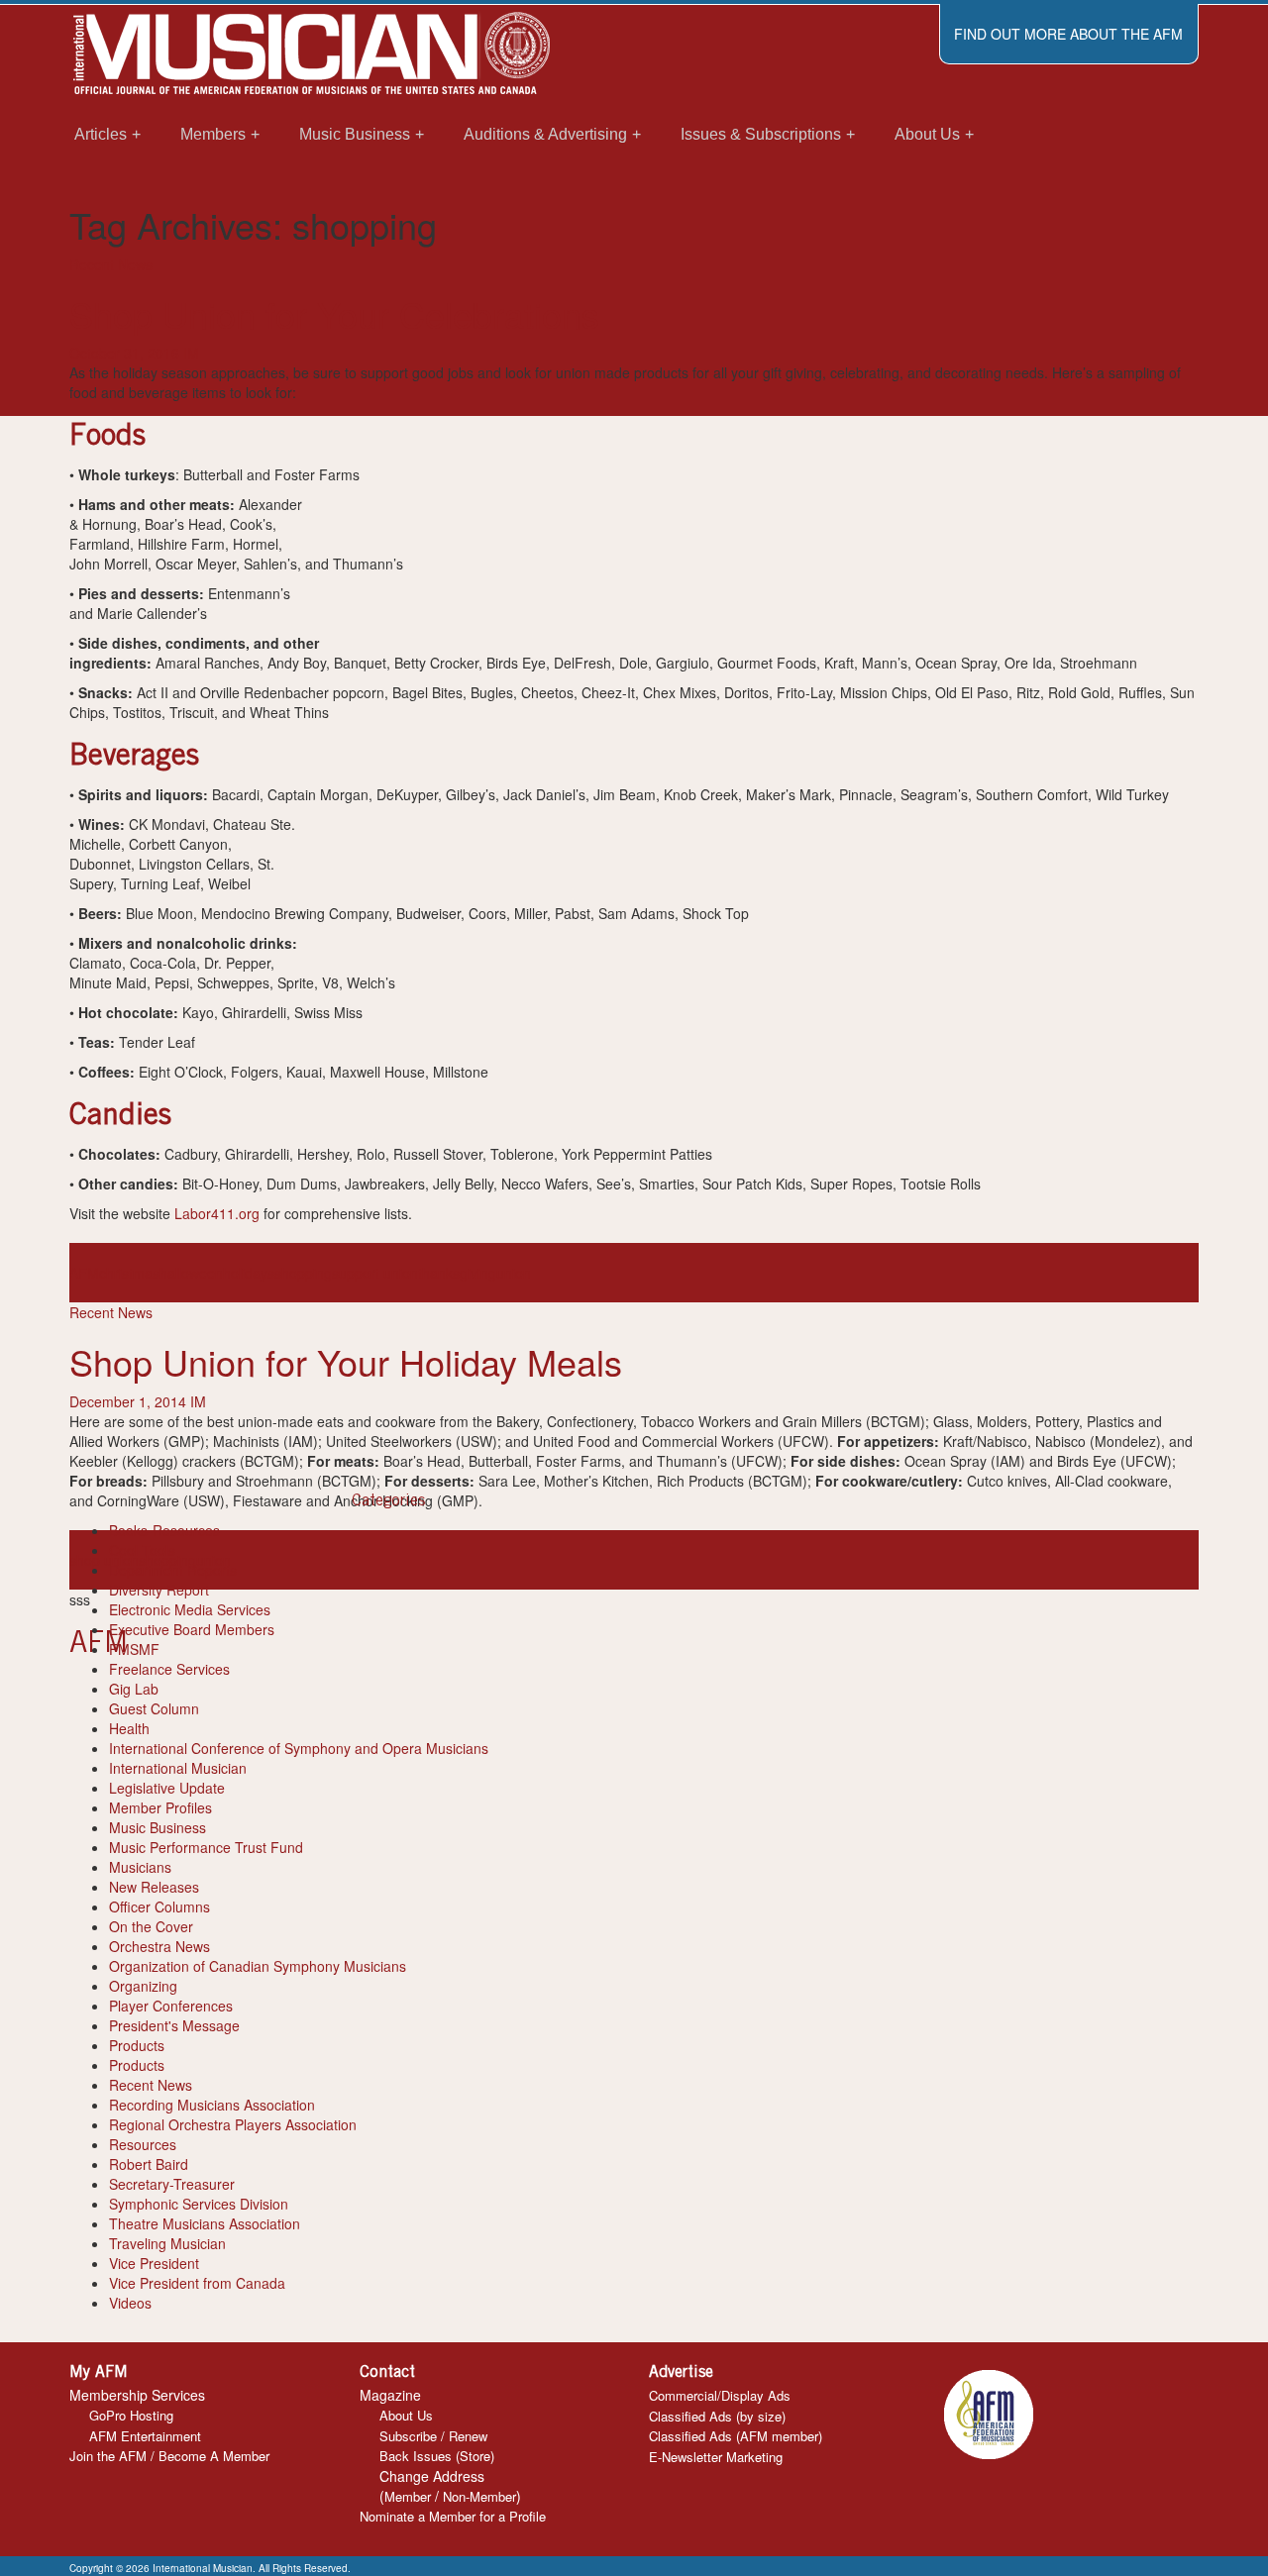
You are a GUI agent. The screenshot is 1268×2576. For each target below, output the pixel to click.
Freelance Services (169, 1669)
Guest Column (154, 1708)
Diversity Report (159, 1590)
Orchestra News (159, 1946)
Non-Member (479, 2496)
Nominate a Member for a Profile (453, 2516)
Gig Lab (134, 1689)
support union (375, 1273)
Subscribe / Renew (433, 2436)
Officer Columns (159, 1906)
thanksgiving (457, 1273)
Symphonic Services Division (199, 2204)
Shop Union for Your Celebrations (334, 313)
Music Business (158, 1827)
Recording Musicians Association (212, 2105)
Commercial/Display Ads (720, 2395)
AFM (84, 1273)
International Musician (178, 1768)
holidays (249, 1273)
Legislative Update (167, 1788)
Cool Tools (142, 1550)
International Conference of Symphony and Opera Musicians (299, 1748)
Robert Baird (149, 2164)
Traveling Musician (167, 2243)
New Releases (154, 1887)
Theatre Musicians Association (205, 2223)
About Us (406, 2415)
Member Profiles (160, 1807)
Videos (130, 2303)
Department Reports (173, 1570)
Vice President (154, 2263)
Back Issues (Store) (437, 2456)
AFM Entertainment (145, 2436)
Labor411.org (217, 1213)
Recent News (111, 264)
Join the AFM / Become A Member (169, 2456)
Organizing (143, 1986)
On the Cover (151, 1926)
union (514, 1273)
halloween (191, 1273)
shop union (104, 1560)
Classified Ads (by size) (717, 2416)
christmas (129, 1273)
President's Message (174, 2025)
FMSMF (134, 1649)
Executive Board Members (192, 1629)
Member (408, 2496)
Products (137, 2045)
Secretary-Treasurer (172, 2184)
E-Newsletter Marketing (716, 2457)
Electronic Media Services (190, 1609)
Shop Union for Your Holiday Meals (346, 1361)
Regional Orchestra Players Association (233, 2124)
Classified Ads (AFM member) (736, 2436)
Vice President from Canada (197, 2283)
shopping (303, 1273)
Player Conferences (171, 2006)
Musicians (140, 1867)
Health (129, 1728)
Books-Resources (164, 1530)
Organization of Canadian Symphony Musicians (258, 1966)
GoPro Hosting (131, 2415)
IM (191, 353)
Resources (143, 2144)
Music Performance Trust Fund (206, 1847)
